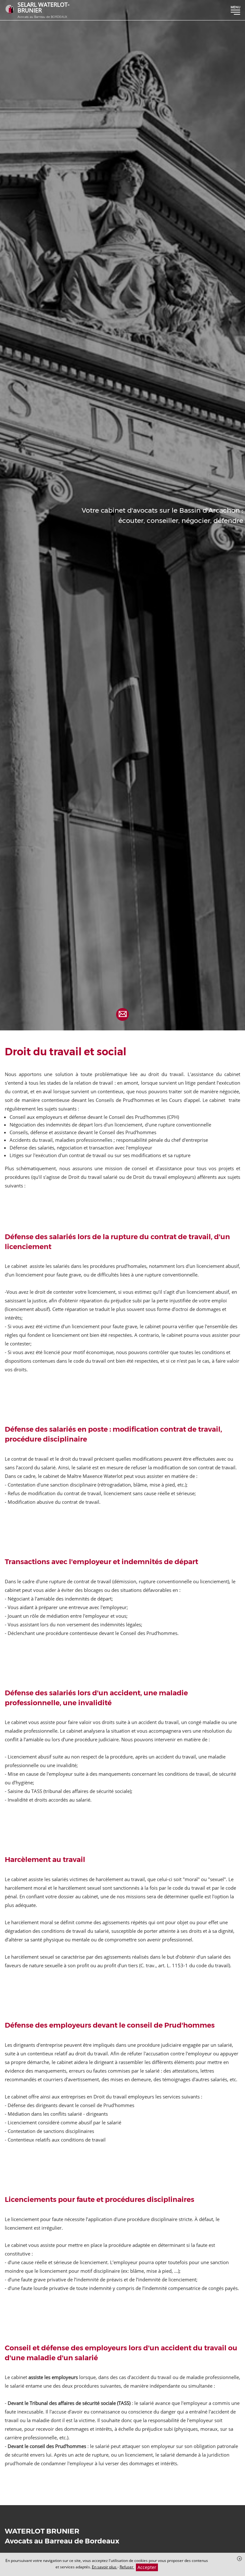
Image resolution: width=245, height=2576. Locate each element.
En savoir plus (105, 2567)
